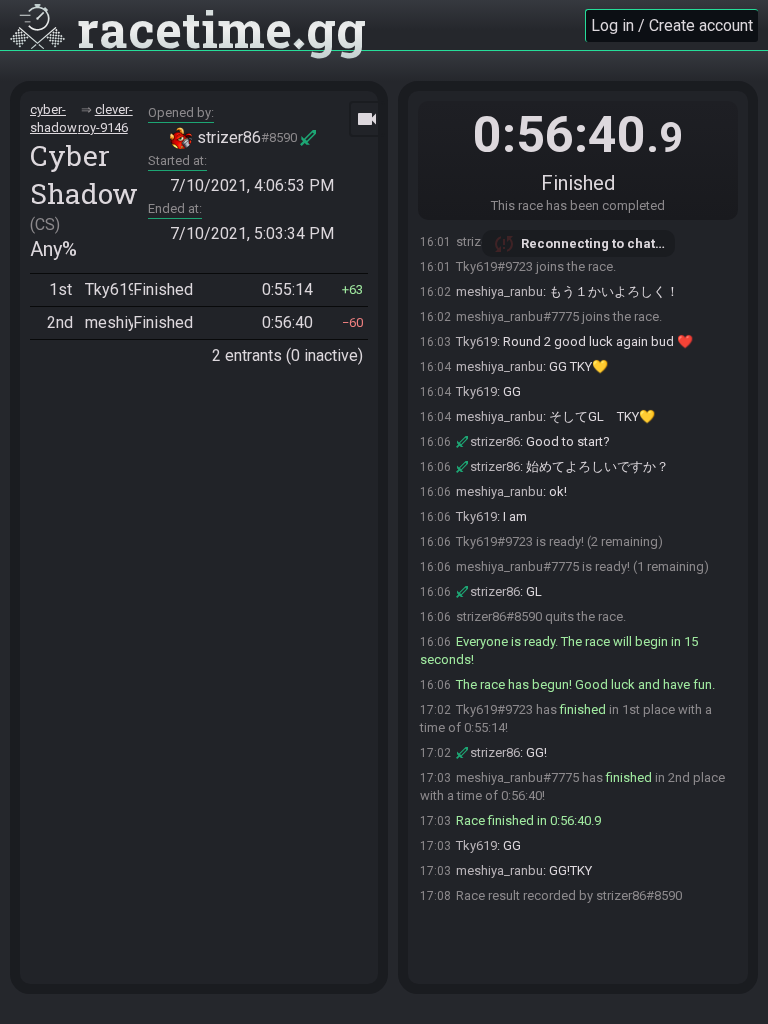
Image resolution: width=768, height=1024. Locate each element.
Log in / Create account (672, 25)
